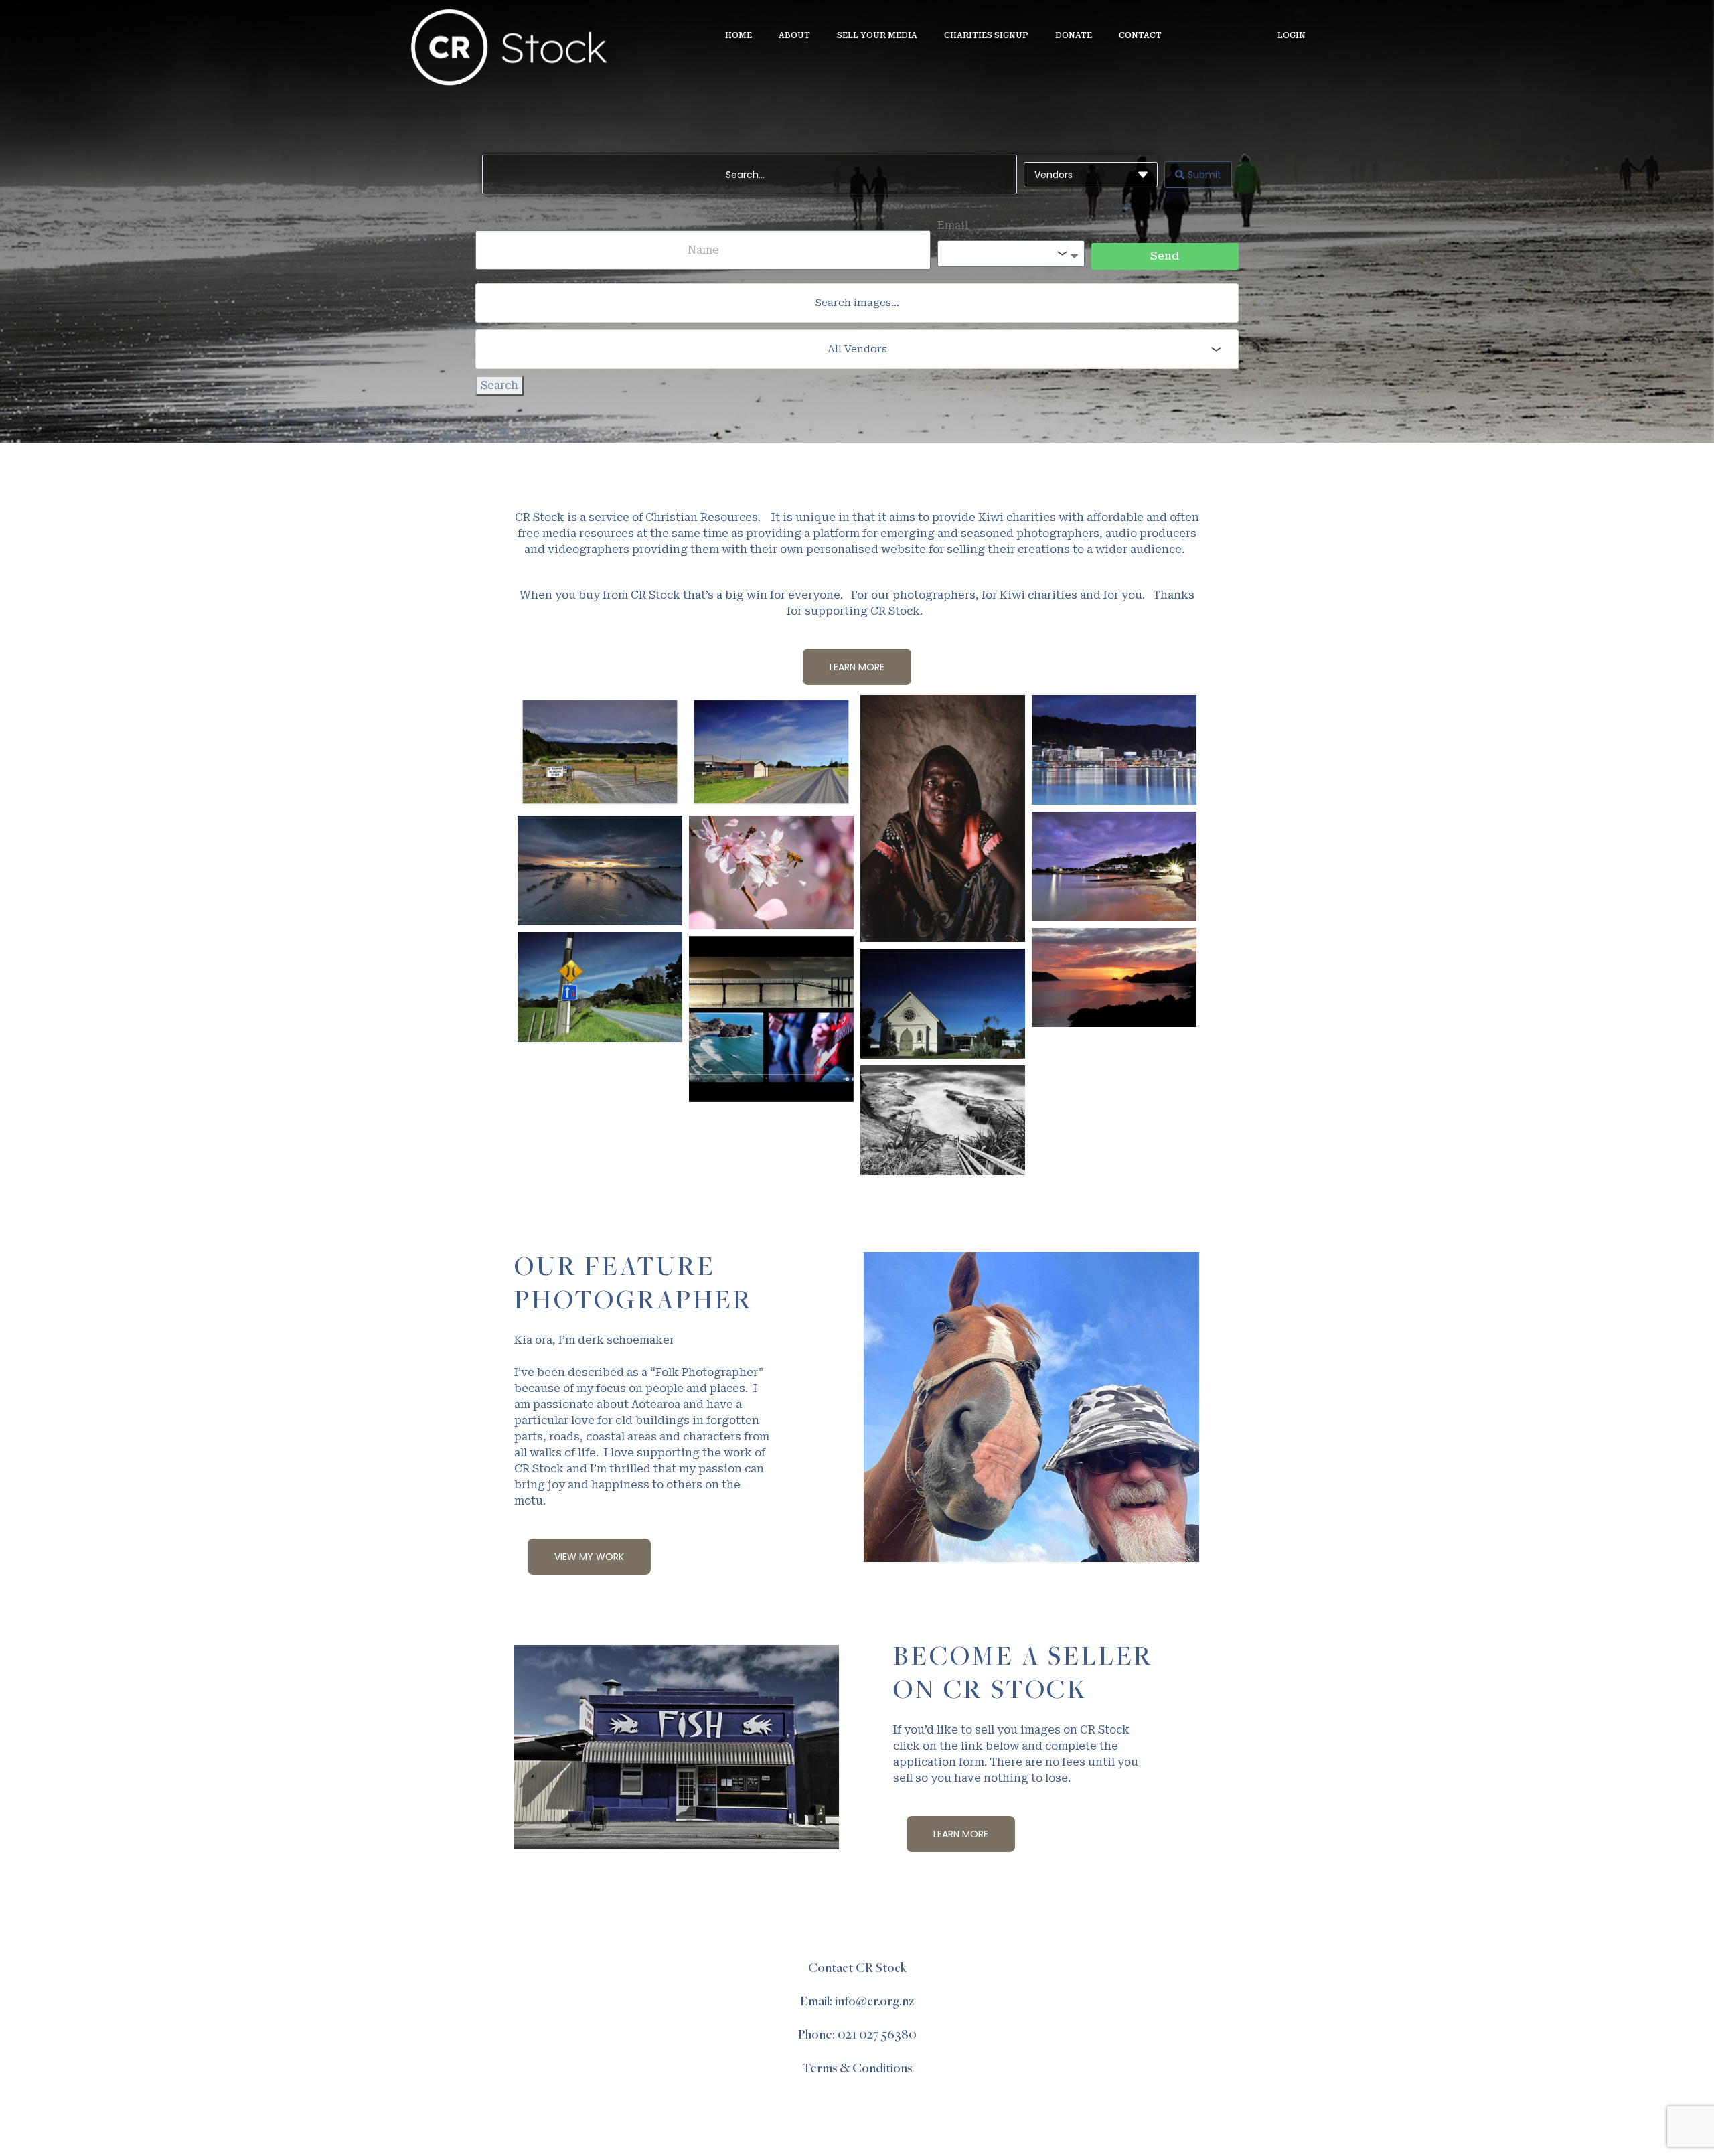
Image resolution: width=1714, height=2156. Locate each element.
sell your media (877, 35)
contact (1140, 35)
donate (1074, 35)
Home (738, 35)
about (794, 35)
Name (491, 222)
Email (953, 225)
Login (1292, 35)
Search (499, 385)
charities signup (986, 35)
